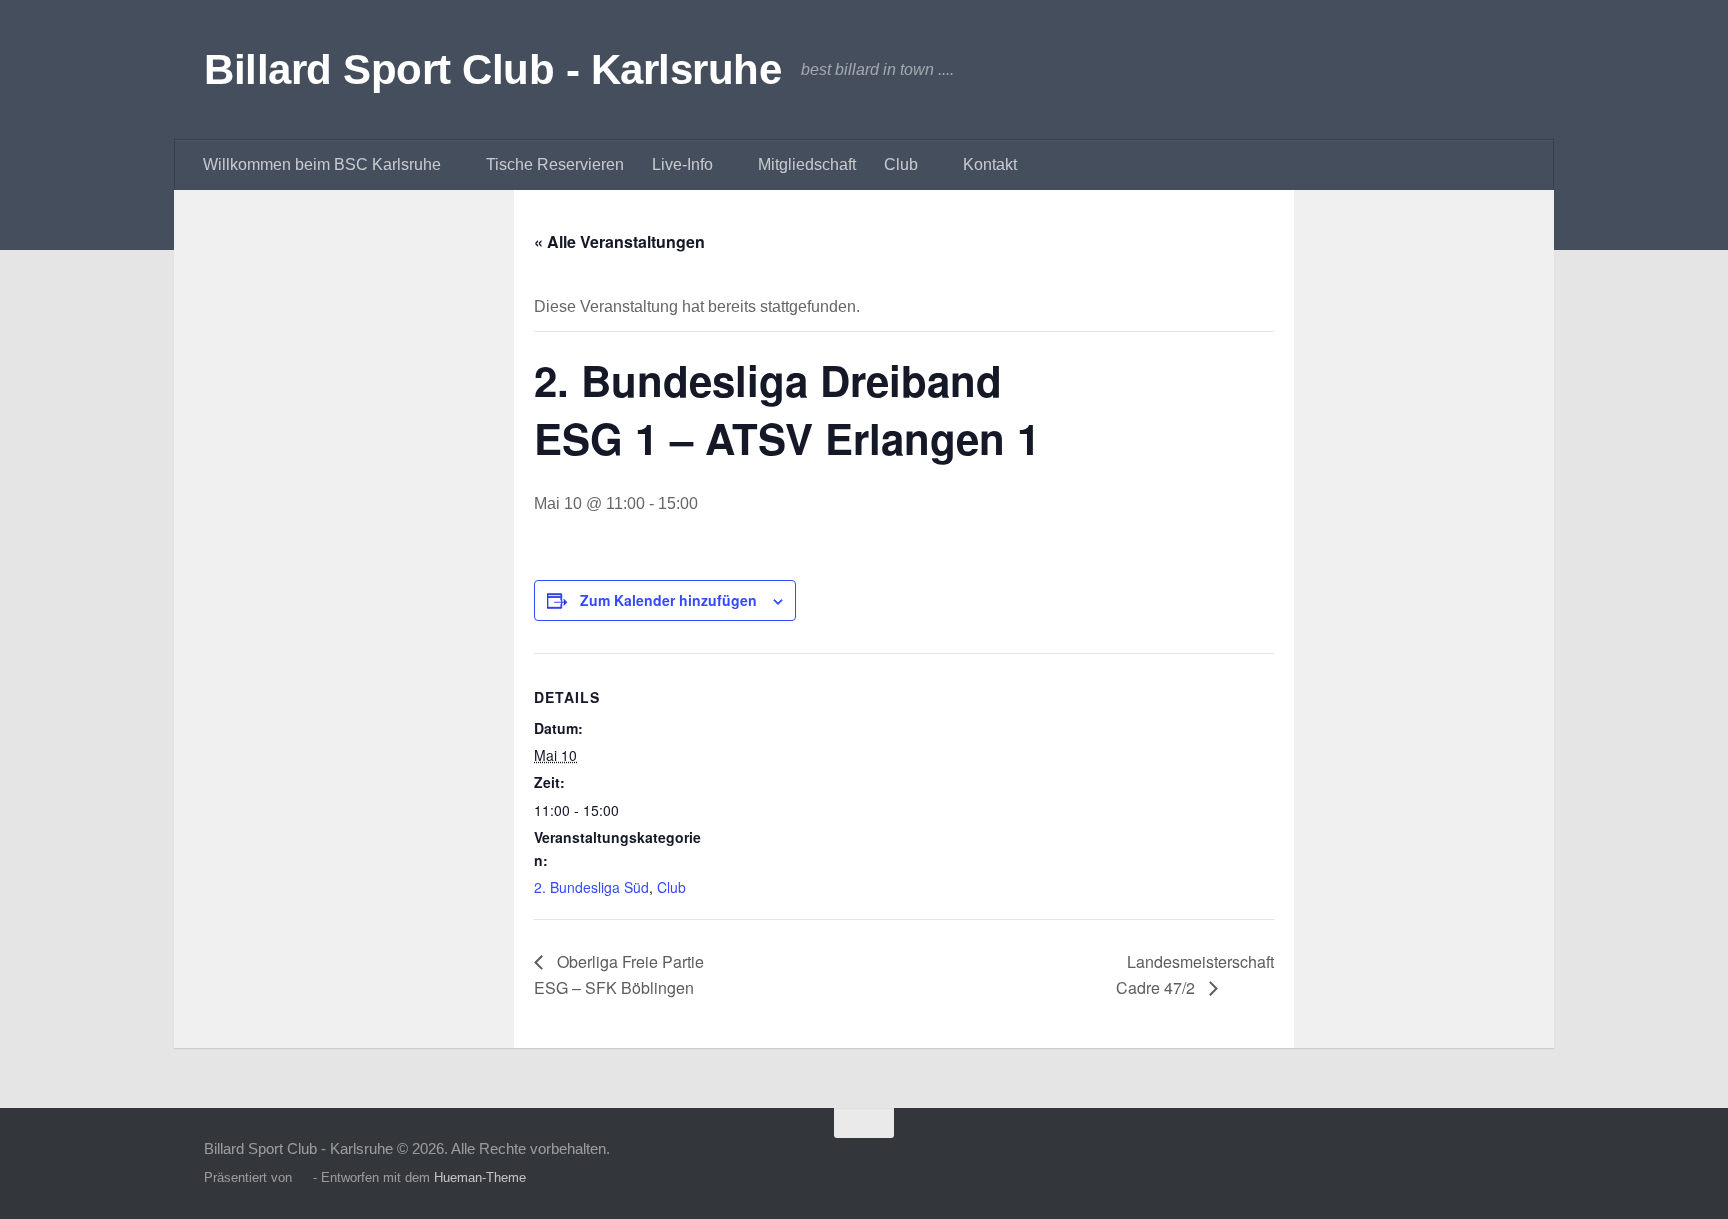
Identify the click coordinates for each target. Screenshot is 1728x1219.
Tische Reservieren (555, 164)
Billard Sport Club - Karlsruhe (492, 69)
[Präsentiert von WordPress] (302, 1177)
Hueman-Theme (480, 1177)
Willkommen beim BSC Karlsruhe (322, 164)
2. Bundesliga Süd (591, 887)
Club (671, 887)
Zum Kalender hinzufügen (668, 600)
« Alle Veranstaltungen (619, 241)
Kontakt (990, 164)
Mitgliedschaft (807, 164)
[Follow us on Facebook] (1510, 1162)
